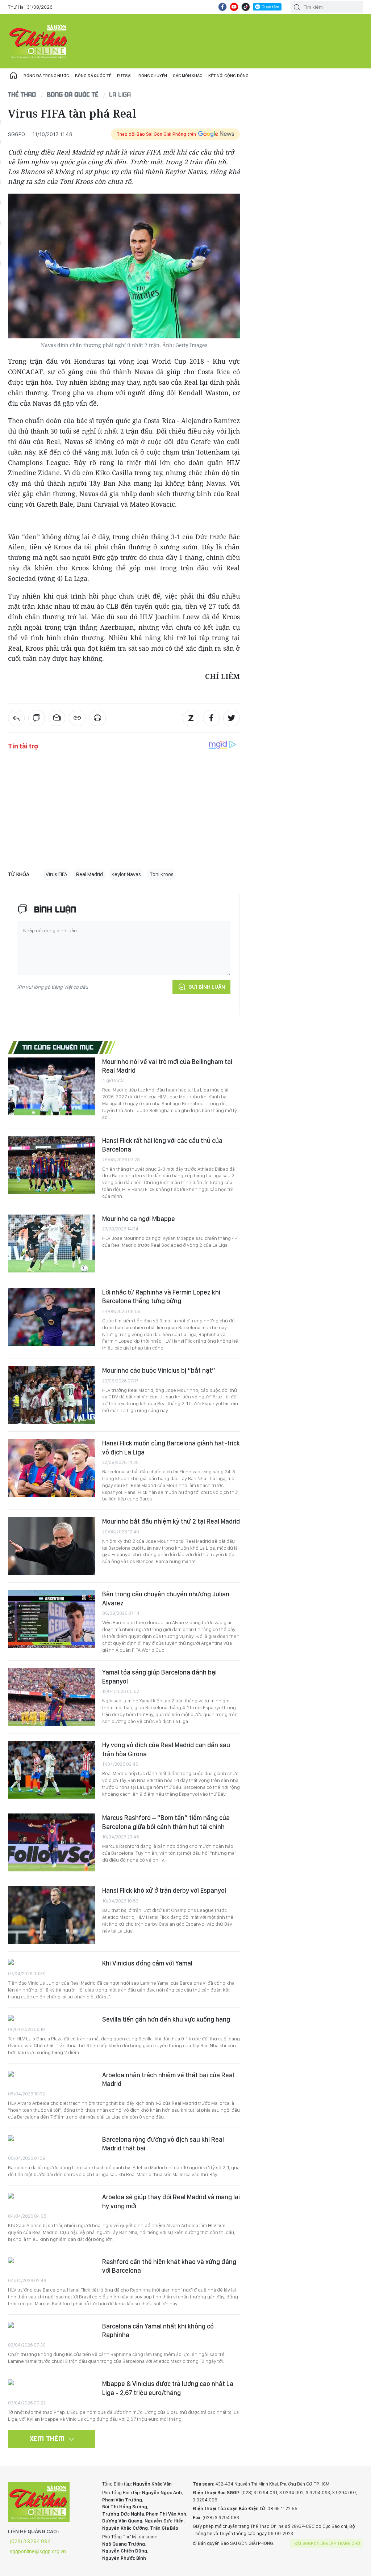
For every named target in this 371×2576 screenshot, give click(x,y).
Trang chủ (13, 76)
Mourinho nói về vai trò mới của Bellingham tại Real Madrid (167, 1066)
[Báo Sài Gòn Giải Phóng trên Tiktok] (246, 7)
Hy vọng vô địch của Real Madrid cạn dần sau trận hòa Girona (166, 1749)
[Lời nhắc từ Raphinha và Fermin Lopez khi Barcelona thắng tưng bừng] (51, 1317)
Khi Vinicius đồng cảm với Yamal (147, 1963)
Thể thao (22, 94)
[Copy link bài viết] (77, 718)
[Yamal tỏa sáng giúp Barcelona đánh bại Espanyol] (51, 1697)
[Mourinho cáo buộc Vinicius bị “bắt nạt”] (51, 1395)
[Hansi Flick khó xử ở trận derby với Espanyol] (51, 1915)
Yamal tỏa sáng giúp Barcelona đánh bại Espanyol (159, 1676)
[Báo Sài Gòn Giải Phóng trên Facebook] (222, 7)
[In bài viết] (97, 718)
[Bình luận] (37, 718)
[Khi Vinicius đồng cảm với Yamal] (51, 1963)
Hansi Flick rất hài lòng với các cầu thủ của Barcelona (162, 1145)
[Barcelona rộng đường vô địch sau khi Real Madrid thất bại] (51, 2139)
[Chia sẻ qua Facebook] (211, 718)
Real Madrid (89, 874)
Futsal (125, 76)
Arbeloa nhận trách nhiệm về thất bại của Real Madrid (168, 2079)
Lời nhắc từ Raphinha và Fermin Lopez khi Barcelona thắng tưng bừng (161, 1297)
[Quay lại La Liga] (16, 718)
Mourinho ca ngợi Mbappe (139, 1219)
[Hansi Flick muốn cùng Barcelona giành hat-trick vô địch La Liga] (51, 1468)
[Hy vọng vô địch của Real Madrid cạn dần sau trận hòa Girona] (51, 1770)
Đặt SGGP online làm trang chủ (327, 2543)
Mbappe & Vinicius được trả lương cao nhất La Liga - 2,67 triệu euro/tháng (168, 2388)
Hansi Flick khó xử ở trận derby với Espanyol (164, 1890)
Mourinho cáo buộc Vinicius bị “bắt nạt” (159, 1370)
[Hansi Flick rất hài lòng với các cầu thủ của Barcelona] (51, 1165)
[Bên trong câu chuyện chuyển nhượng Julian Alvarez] (51, 1619)
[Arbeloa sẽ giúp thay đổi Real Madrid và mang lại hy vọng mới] (51, 2197)
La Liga (120, 94)
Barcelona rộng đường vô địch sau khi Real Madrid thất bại (163, 2144)
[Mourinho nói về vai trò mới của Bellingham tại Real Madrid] (51, 1086)
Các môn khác (188, 76)
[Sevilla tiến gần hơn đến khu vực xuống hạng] (51, 2019)
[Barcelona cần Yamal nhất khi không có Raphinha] (51, 2326)
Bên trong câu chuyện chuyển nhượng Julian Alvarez (166, 1598)
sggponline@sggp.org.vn (38, 2551)
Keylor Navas (126, 874)
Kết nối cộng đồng (228, 76)
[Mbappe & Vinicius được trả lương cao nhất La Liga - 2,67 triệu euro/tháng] (51, 2383)
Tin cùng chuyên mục (58, 1047)
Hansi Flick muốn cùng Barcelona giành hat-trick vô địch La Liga (171, 1447)
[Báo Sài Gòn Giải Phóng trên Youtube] (234, 7)
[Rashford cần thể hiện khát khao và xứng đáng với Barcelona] (51, 2261)
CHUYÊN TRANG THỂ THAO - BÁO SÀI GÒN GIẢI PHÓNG (39, 41)
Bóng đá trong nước (46, 76)
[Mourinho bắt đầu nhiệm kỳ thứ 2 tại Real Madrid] (51, 1546)
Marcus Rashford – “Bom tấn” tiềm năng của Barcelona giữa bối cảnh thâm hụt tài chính (166, 1822)
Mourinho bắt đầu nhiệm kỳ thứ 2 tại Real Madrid (171, 1521)
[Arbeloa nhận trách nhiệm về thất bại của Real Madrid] (51, 2075)
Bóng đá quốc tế (93, 76)
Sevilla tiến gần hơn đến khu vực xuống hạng (166, 2019)
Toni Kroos (162, 874)
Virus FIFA (57, 874)
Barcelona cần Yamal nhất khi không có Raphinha (158, 2330)
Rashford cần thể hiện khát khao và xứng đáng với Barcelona (169, 2266)
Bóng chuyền (153, 76)
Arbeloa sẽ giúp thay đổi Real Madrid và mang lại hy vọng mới (171, 2201)
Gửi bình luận (207, 987)
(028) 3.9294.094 (30, 2541)
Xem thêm (47, 2438)
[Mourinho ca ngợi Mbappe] (51, 1243)
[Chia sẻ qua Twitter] (232, 718)
